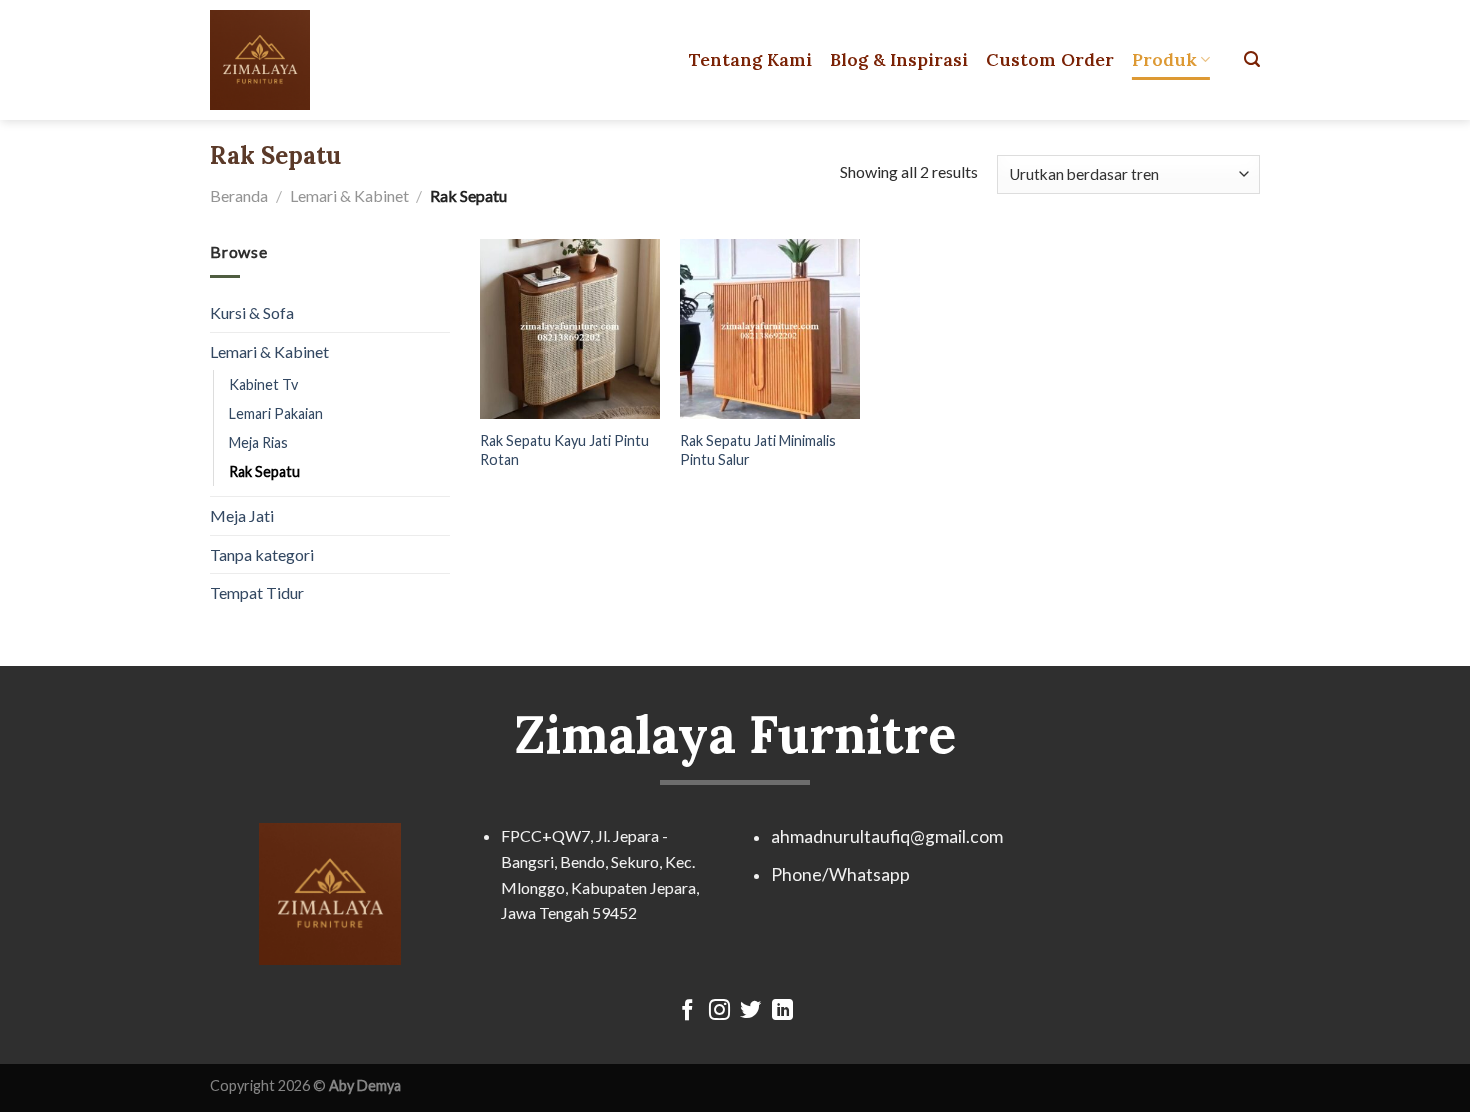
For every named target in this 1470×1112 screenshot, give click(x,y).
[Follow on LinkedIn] (782, 1011)
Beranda (239, 195)
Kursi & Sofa (252, 312)
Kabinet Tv (263, 384)
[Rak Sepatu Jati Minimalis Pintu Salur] (770, 329)
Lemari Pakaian (276, 413)
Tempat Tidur (257, 592)
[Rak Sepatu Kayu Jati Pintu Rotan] (570, 329)
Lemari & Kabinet (349, 195)
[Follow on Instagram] (719, 1011)
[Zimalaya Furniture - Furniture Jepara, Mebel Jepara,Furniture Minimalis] (298, 60)
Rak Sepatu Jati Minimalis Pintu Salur (758, 450)
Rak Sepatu (264, 471)
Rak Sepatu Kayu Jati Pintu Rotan (564, 450)
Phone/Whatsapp (840, 874)
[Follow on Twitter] (750, 1011)
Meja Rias (258, 442)
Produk (1164, 59)
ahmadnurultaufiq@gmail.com (887, 836)
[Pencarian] (1252, 59)
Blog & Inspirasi (899, 59)
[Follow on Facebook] (687, 1011)
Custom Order (1050, 59)
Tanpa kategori (262, 554)
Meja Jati (242, 515)
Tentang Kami (750, 59)
